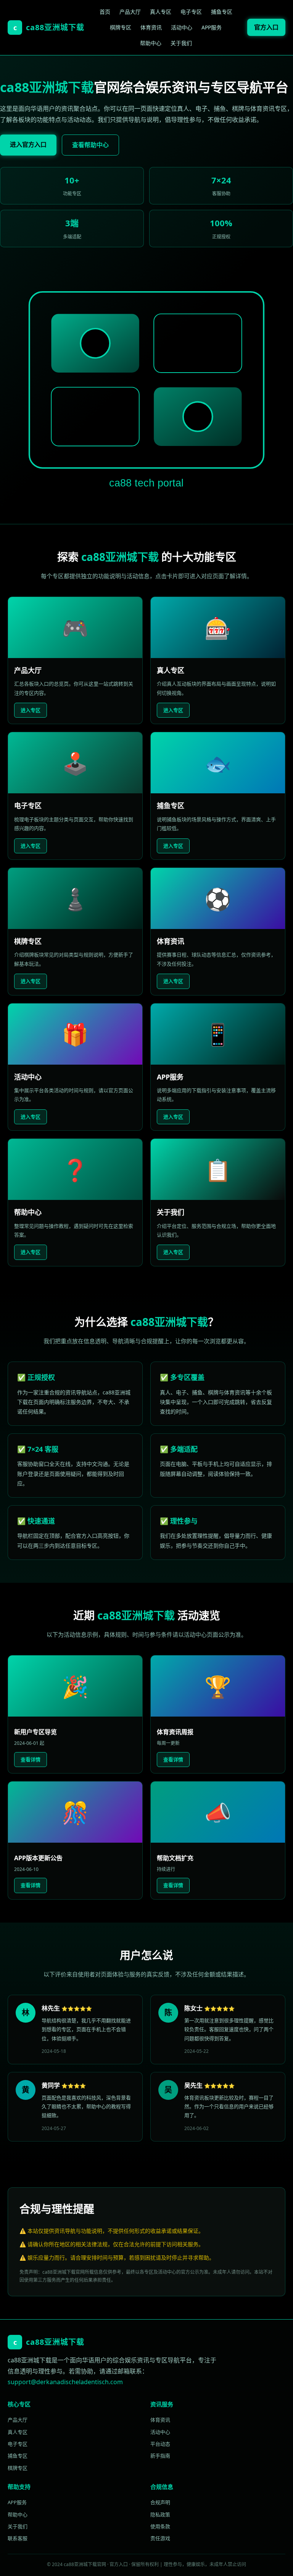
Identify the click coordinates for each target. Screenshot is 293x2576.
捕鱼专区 (222, 12)
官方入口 (266, 27)
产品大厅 (130, 12)
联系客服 (18, 2538)
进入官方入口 (28, 144)
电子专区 (191, 12)
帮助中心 (151, 43)
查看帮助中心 (90, 145)
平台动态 (160, 2444)
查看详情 (31, 1759)
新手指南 (160, 2456)
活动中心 (182, 27)
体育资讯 (151, 27)
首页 (105, 12)
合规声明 (160, 2502)
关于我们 (181, 43)
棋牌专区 (121, 27)
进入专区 (31, 710)
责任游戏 (160, 2538)
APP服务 (212, 27)
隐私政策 (160, 2514)
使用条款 (160, 2526)
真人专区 (161, 12)
